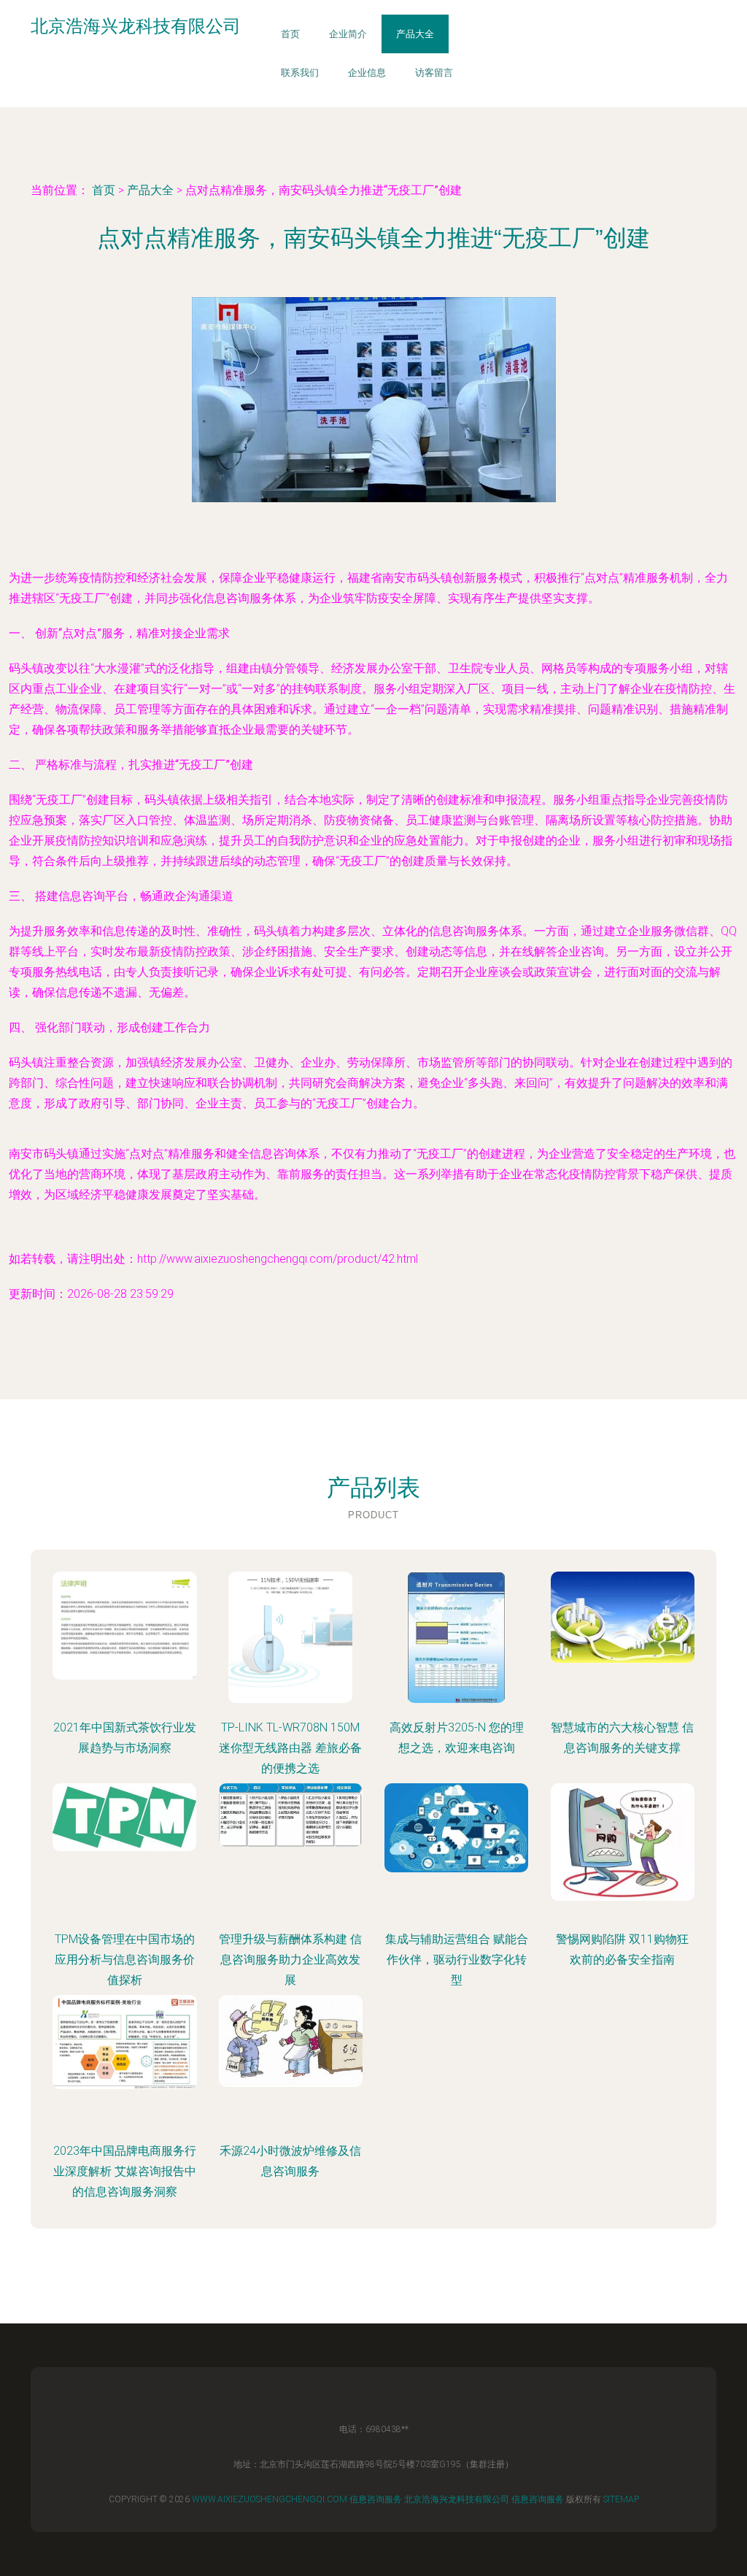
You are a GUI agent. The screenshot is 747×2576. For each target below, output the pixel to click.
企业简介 (348, 34)
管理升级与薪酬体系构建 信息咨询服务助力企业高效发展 (290, 1960)
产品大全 (415, 34)
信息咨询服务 (376, 2499)
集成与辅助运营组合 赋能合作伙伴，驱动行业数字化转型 (457, 1960)
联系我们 (300, 73)
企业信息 (367, 73)
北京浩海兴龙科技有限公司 (457, 2499)
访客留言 (434, 73)
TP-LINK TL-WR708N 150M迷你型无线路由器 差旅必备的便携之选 (290, 1748)
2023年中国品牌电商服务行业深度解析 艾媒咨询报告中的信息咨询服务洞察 (125, 2171)
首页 (290, 34)
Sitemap (621, 2499)
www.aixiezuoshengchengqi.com (270, 2499)
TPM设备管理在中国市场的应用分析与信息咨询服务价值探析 (125, 1960)
